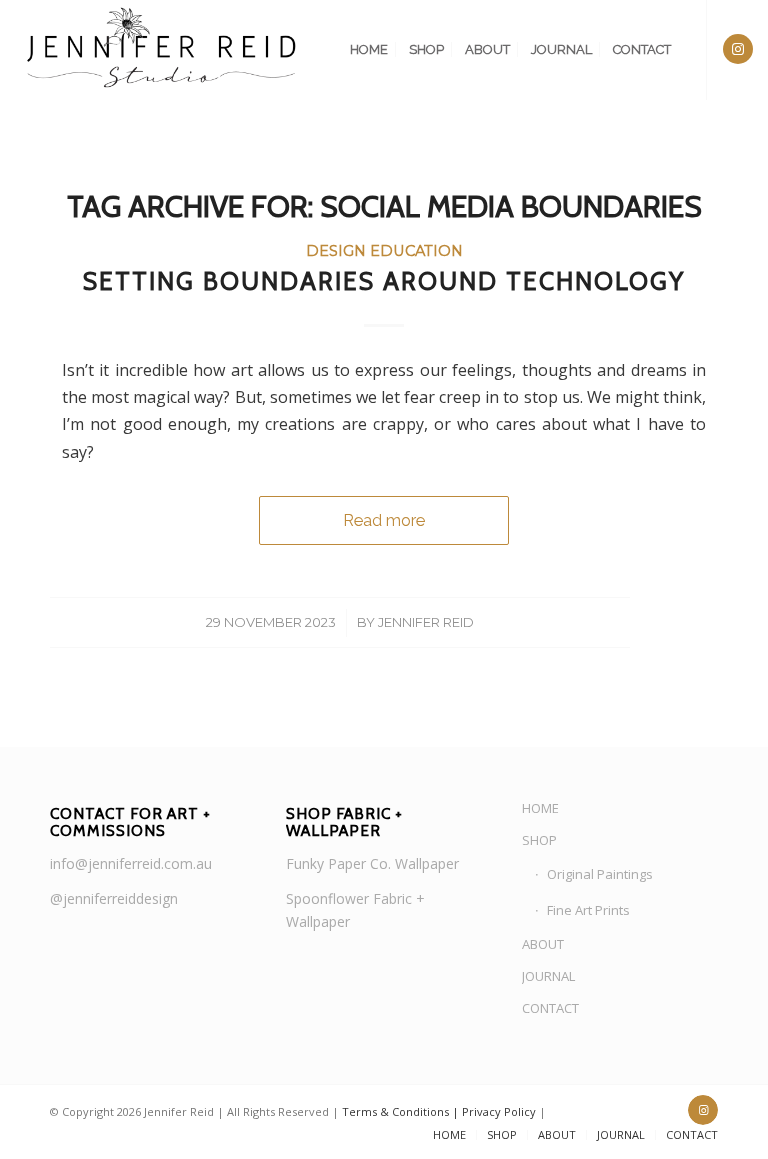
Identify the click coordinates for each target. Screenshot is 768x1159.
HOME (540, 808)
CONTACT (550, 1008)
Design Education (384, 251)
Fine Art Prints (588, 910)
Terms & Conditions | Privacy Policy (439, 1111)
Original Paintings (600, 874)
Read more (384, 520)
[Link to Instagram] (738, 49)
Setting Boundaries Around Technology (384, 281)
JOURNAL (548, 976)
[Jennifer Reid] (163, 50)
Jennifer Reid (426, 622)
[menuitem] (369, 50)
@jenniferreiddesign (114, 898)
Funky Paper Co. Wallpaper (372, 863)
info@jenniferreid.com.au (131, 863)
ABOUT (543, 944)
